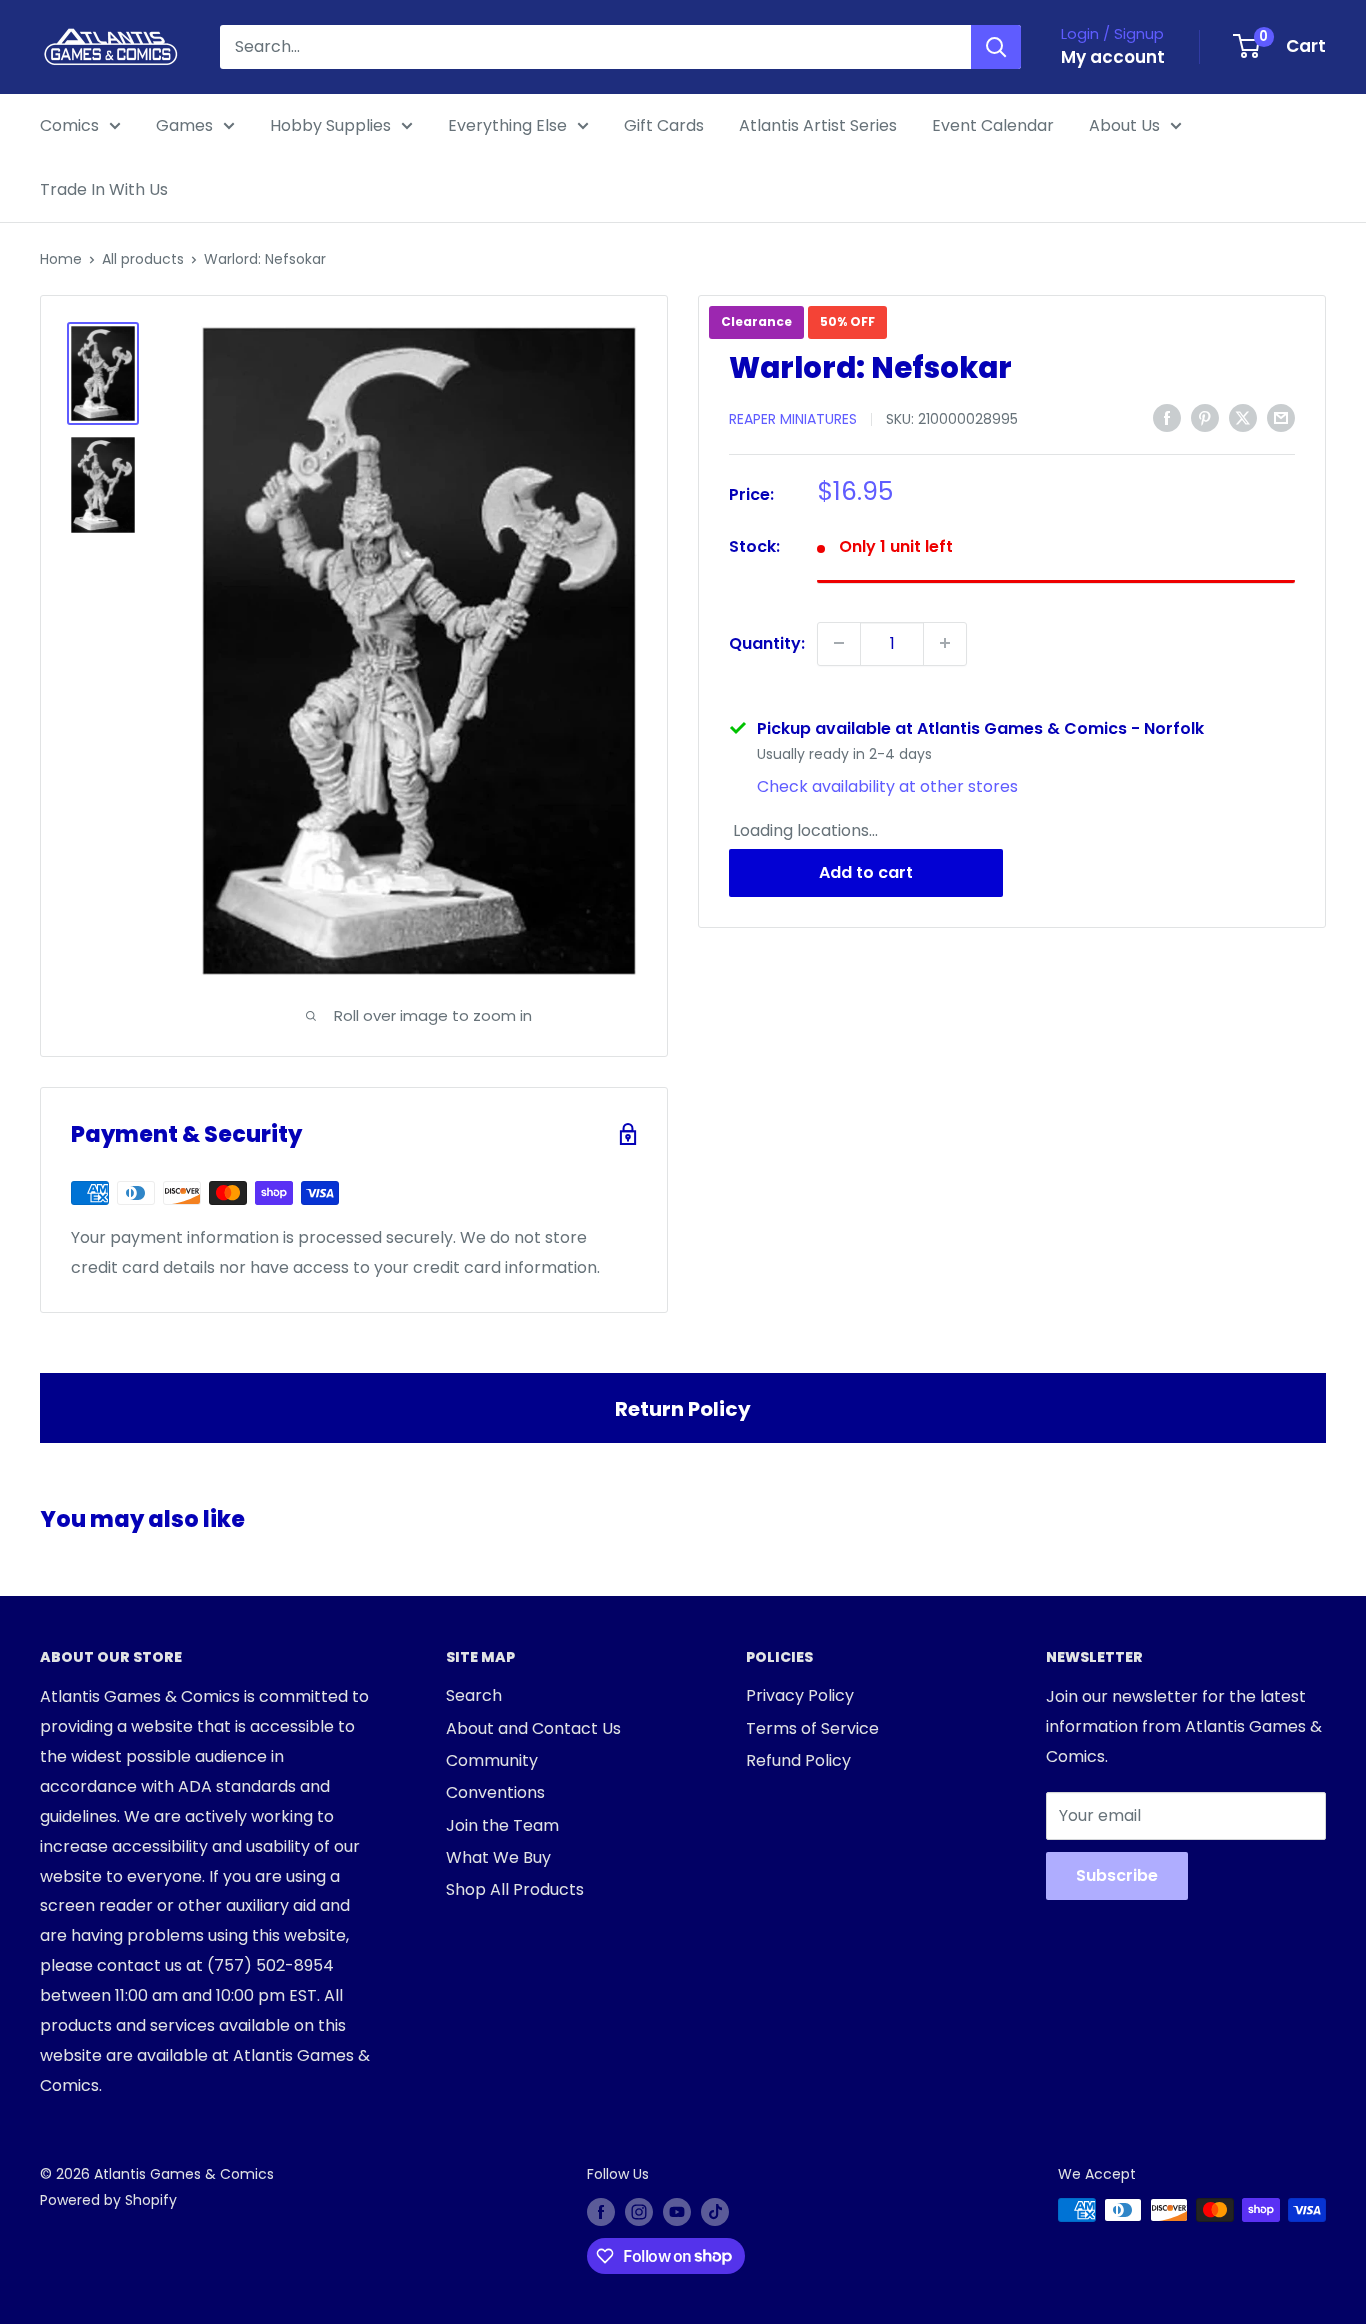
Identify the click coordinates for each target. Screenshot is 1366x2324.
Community (492, 1760)
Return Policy (683, 1409)
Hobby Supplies (330, 125)
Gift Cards (664, 125)
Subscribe (1117, 1875)
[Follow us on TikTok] (715, 2212)
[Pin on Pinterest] (1205, 417)
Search (474, 1695)
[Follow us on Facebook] (601, 2212)
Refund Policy (798, 1760)
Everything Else (507, 125)
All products (143, 259)
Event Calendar (993, 125)
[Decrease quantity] (839, 643)
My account (1113, 57)
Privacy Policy (800, 1695)
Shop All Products (515, 1889)
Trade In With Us (104, 189)
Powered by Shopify (108, 2200)
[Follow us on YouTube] (677, 2212)
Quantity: (767, 642)
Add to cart (866, 872)
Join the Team (502, 1825)
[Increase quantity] (945, 643)
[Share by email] (1281, 417)
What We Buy (498, 1857)
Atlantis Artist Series (818, 125)
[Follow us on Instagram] (639, 2212)
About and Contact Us (533, 1728)
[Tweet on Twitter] (1243, 417)
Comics (69, 125)
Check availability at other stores (887, 785)
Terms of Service (812, 1728)
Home (61, 259)
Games (184, 125)
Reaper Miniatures (793, 419)
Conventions (495, 1792)
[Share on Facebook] (1167, 417)
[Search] (996, 47)
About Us (1124, 125)
